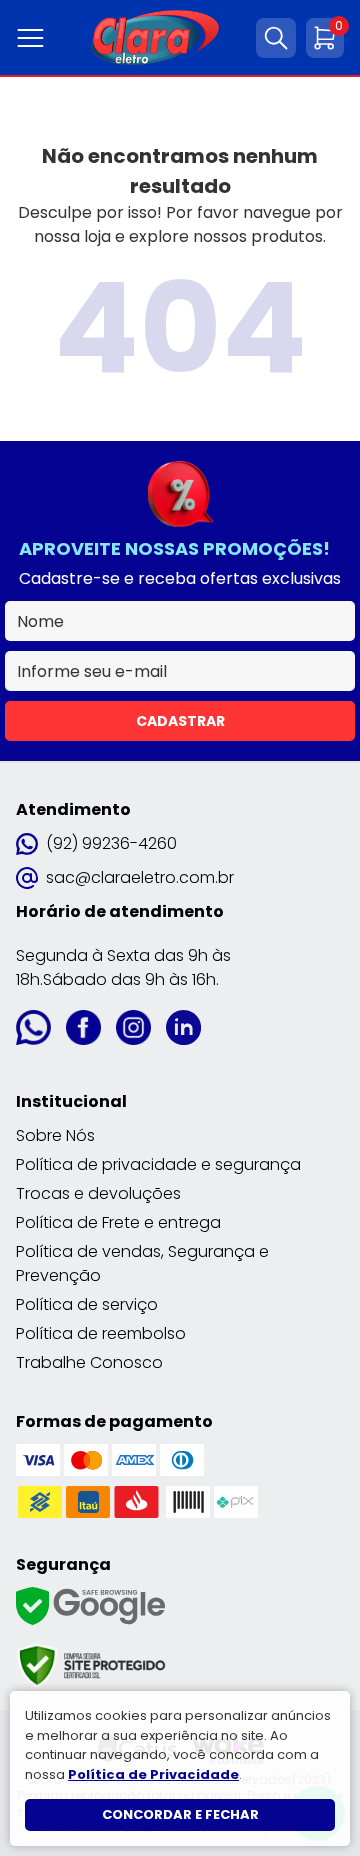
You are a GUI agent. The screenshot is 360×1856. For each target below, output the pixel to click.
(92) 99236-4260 (111, 843)
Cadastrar (180, 721)
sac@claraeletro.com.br (140, 877)
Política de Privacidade (153, 1774)
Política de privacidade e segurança (158, 1164)
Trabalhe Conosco (89, 1362)
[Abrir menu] (34, 38)
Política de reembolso (101, 1333)
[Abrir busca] (276, 38)
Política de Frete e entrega (118, 1222)
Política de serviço (87, 1304)
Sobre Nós (55, 1135)
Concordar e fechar (180, 1814)
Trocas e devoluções (98, 1193)
